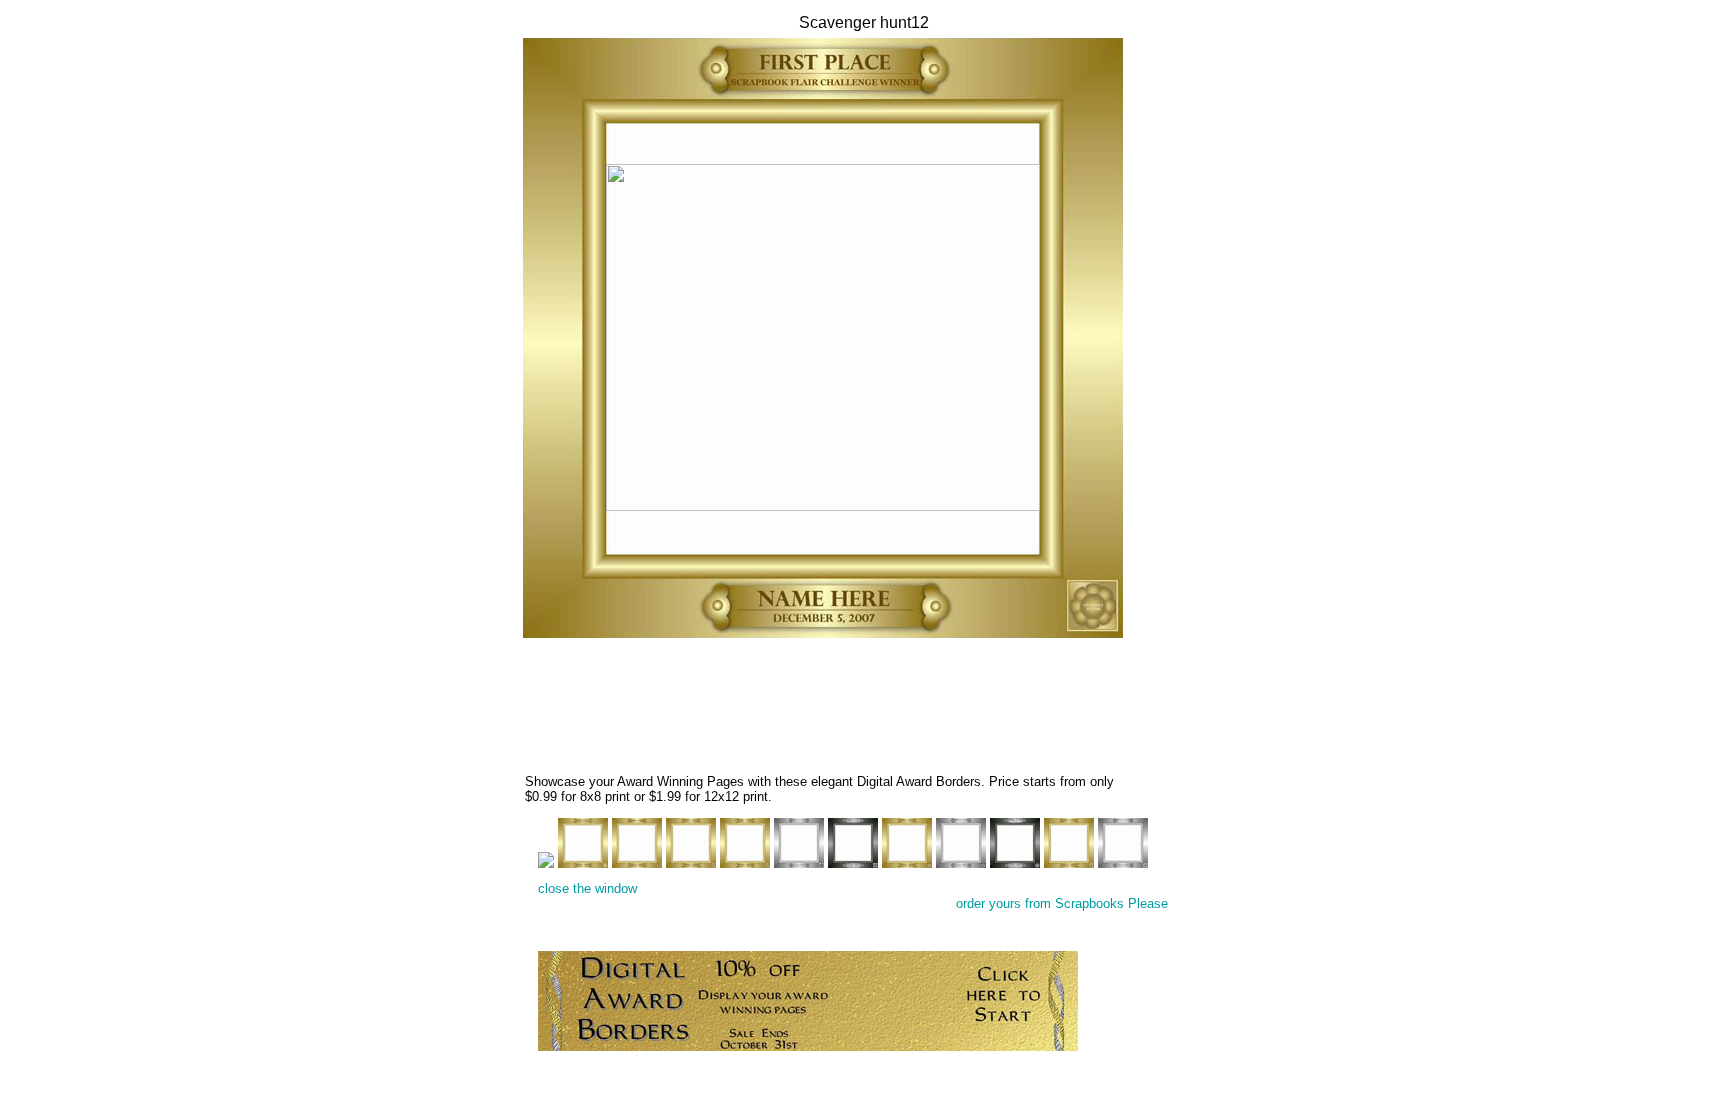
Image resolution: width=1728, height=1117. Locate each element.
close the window (587, 888)
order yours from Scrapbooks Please (1062, 903)
